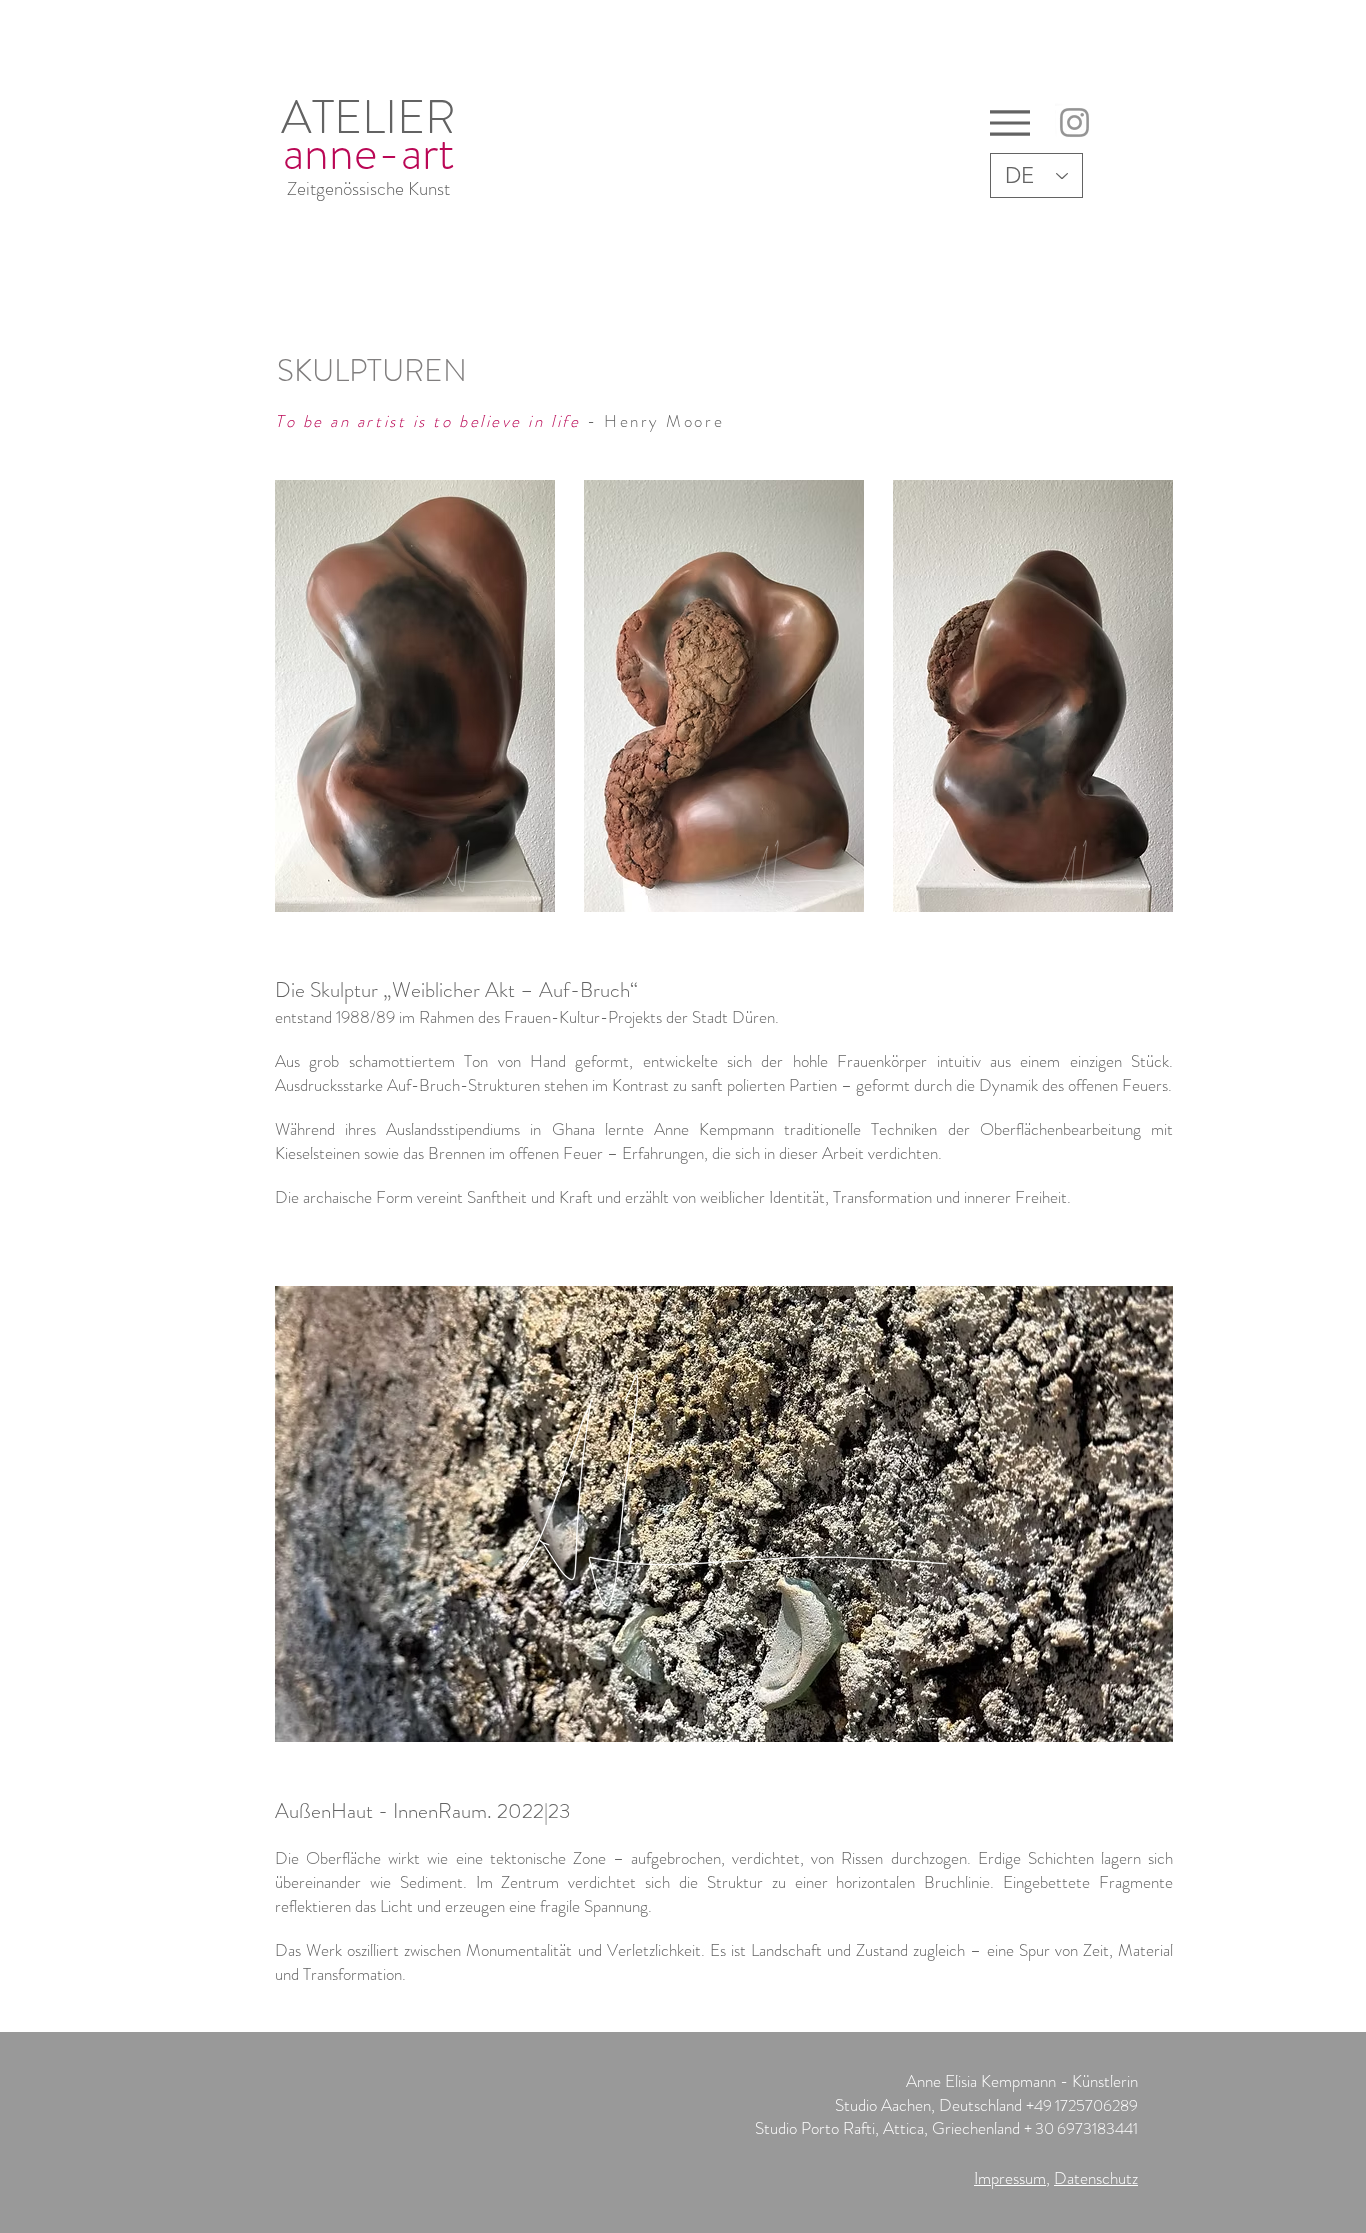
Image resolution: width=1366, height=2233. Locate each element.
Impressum (1010, 2178)
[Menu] (1009, 122)
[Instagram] (1074, 122)
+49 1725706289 (1082, 2105)
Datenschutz (1096, 2178)
